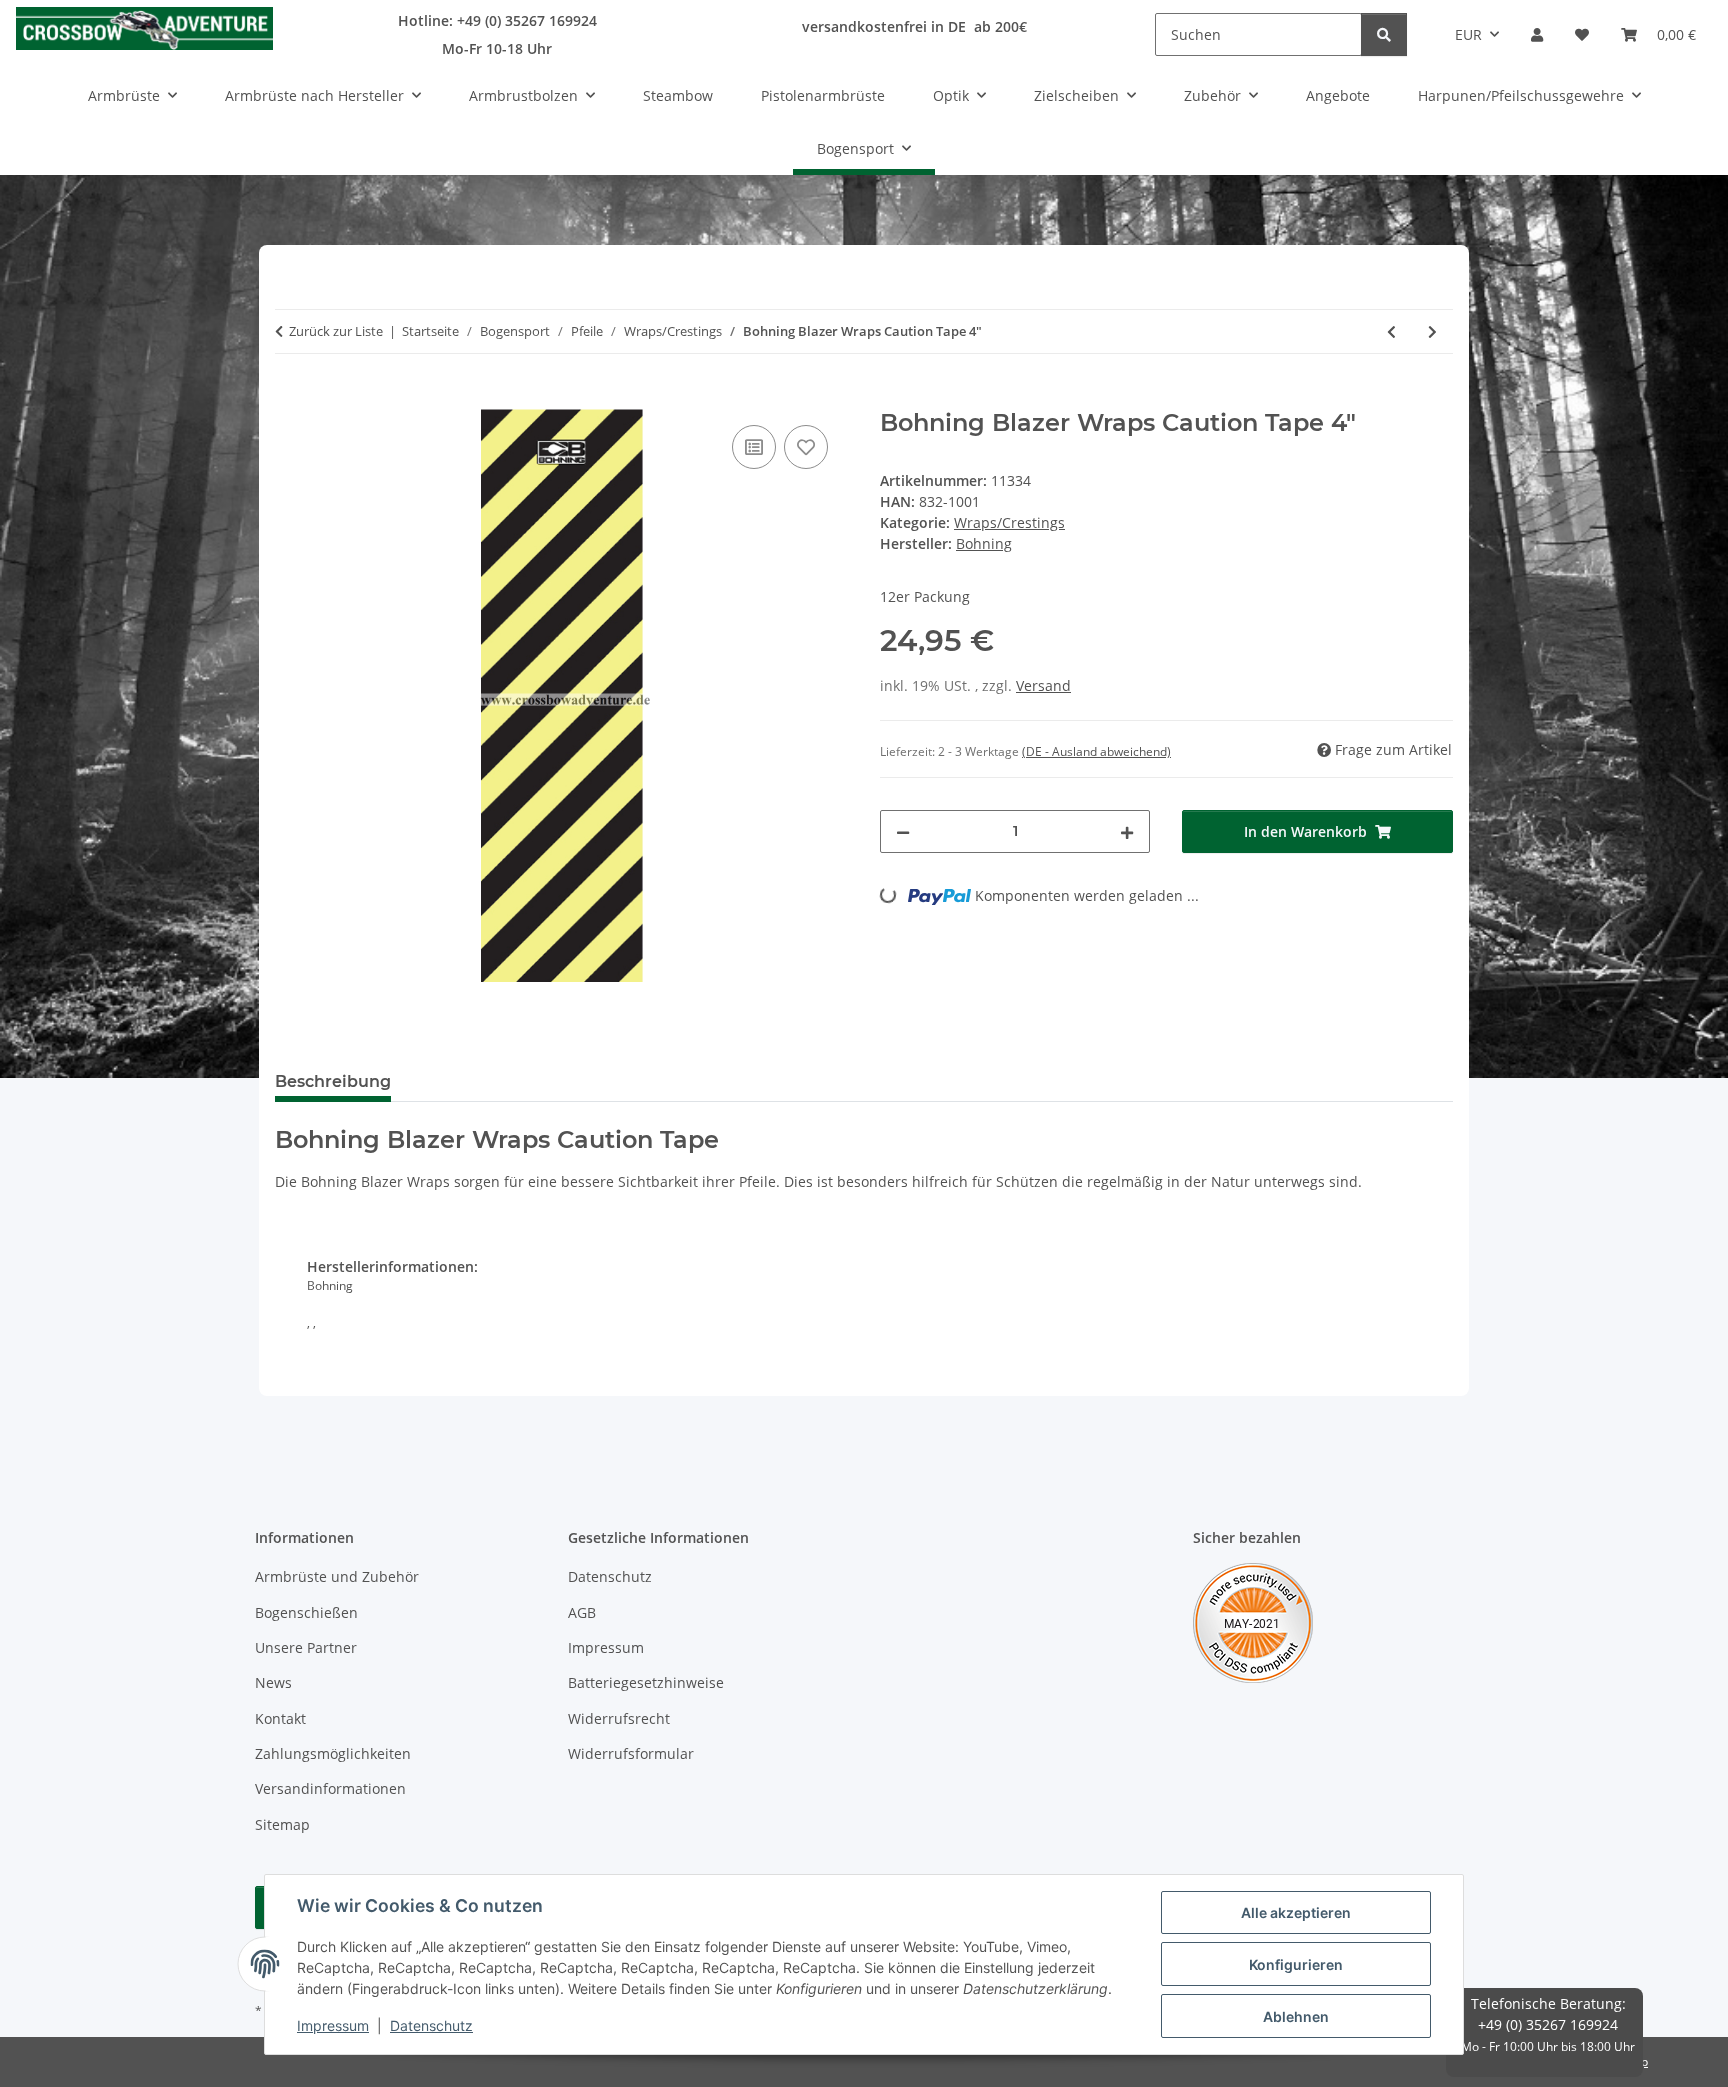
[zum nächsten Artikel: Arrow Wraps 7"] (1432, 331)
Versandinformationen (330, 1788)
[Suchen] (1384, 34)
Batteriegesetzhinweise (646, 1682)
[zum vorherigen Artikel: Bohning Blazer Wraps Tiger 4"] (1391, 331)
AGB (582, 1612)
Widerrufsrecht (619, 1718)
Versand (1043, 685)
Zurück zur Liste (336, 331)
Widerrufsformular (631, 1753)
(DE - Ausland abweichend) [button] (1096, 751)
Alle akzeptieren (1296, 1912)
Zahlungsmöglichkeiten (333, 1753)
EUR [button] (1468, 34)
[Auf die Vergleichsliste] (754, 447)
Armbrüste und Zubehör (337, 1576)
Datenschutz (431, 2025)
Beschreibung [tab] (333, 1081)
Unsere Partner (306, 1647)
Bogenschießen (306, 1612)
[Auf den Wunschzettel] (806, 447)
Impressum (333, 2025)
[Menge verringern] (903, 831)
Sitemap (282, 1824)
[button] (1537, 34)
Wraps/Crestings (1009, 522)
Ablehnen (1296, 2016)
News (273, 1682)
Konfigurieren (1296, 1964)
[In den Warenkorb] (291, 398)
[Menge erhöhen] (1127, 831)
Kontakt (280, 1718)
